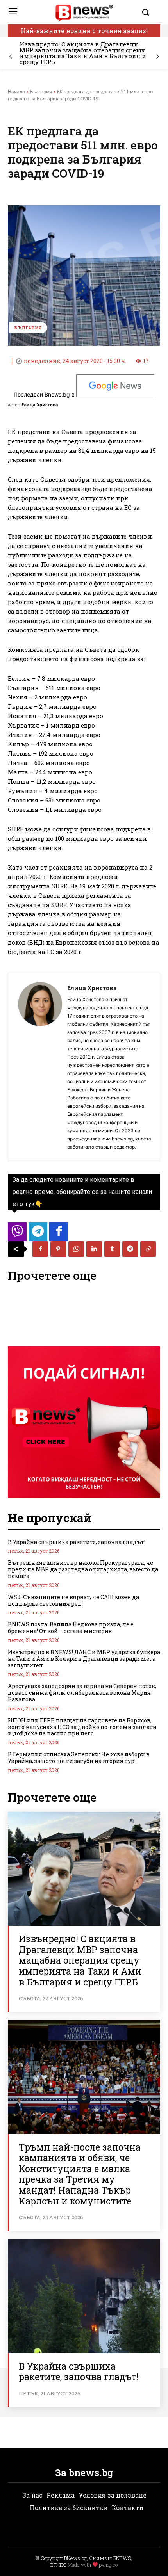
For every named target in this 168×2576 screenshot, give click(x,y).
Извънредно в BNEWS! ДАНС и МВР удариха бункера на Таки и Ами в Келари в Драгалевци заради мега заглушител (84, 1659)
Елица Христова (40, 405)
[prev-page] (11, 57)
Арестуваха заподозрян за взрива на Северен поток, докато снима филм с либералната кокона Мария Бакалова (82, 1693)
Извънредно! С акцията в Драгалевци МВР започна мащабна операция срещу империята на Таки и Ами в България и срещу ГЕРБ (83, 53)
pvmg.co (108, 2565)
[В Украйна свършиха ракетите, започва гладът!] (84, 2296)
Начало (16, 92)
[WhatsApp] (76, 1249)
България (41, 92)
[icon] (17, 1234)
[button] (149, 12)
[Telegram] (130, 1249)
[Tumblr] (112, 1249)
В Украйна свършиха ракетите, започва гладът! (77, 1542)
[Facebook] (40, 1249)
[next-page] (157, 57)
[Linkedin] (94, 1249)
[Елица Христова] (40, 1067)
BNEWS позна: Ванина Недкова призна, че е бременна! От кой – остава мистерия (71, 1628)
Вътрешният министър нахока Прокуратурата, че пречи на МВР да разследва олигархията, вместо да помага (83, 1569)
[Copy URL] (148, 1249)
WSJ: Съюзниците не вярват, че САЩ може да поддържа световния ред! (73, 1600)
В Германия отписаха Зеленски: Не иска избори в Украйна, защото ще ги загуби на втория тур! (79, 1758)
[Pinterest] (58, 1249)
